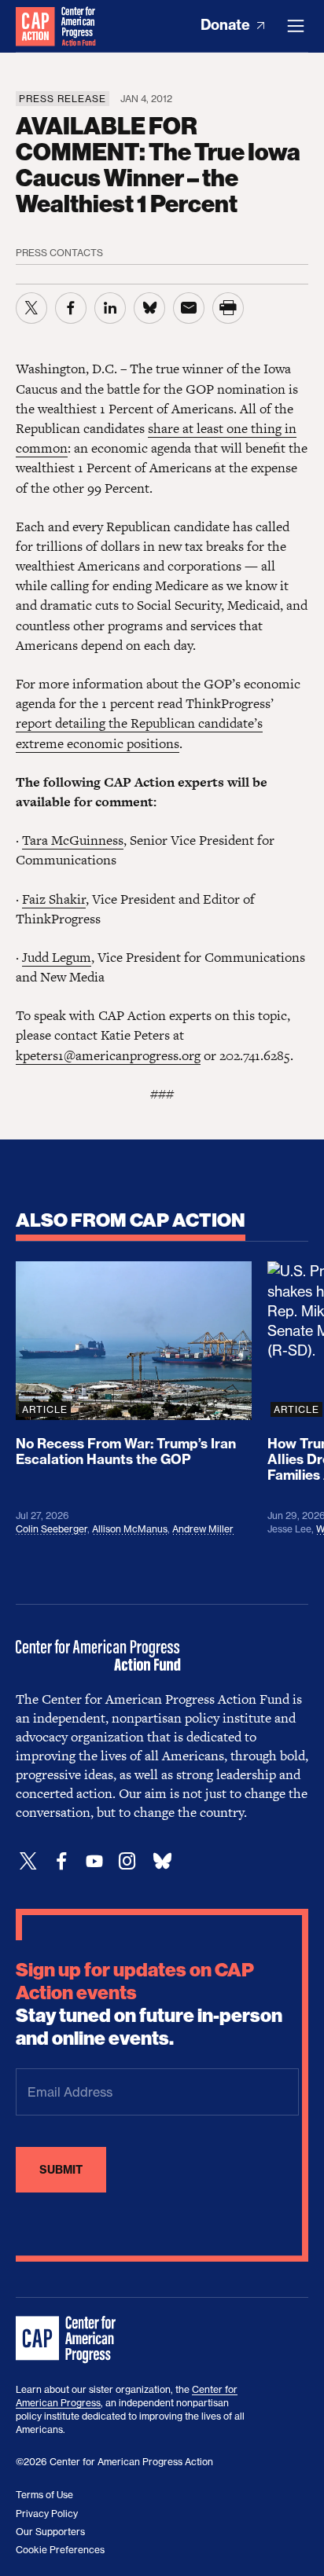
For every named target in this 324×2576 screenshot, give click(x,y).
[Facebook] (61, 1861)
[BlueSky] (162, 1861)
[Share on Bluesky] (149, 308)
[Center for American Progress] (35, 26)
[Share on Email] (189, 308)
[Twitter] (28, 1861)
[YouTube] (94, 1861)
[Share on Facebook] (71, 308)
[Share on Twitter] (31, 308)
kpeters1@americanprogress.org (108, 1055)
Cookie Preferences (60, 2550)
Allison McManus (130, 1529)
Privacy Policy (47, 2514)
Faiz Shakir (54, 899)
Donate (227, 25)
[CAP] (68, 2340)
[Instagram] (127, 1861)
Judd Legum (57, 957)
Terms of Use (44, 2495)
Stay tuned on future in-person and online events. (149, 2004)
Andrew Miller (203, 1529)
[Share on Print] (228, 308)
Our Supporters (50, 2532)
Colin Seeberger (52, 1529)
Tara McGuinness (73, 840)
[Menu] (296, 26)
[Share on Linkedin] (110, 308)
